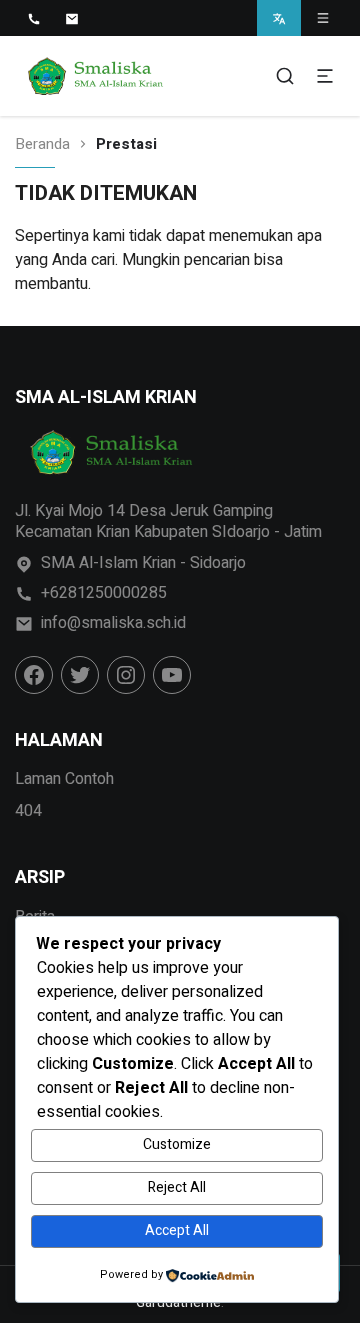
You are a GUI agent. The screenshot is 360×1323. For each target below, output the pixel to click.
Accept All (177, 1230)
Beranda (42, 144)
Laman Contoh (64, 779)
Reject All (177, 1187)
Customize (177, 1144)
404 (28, 811)
